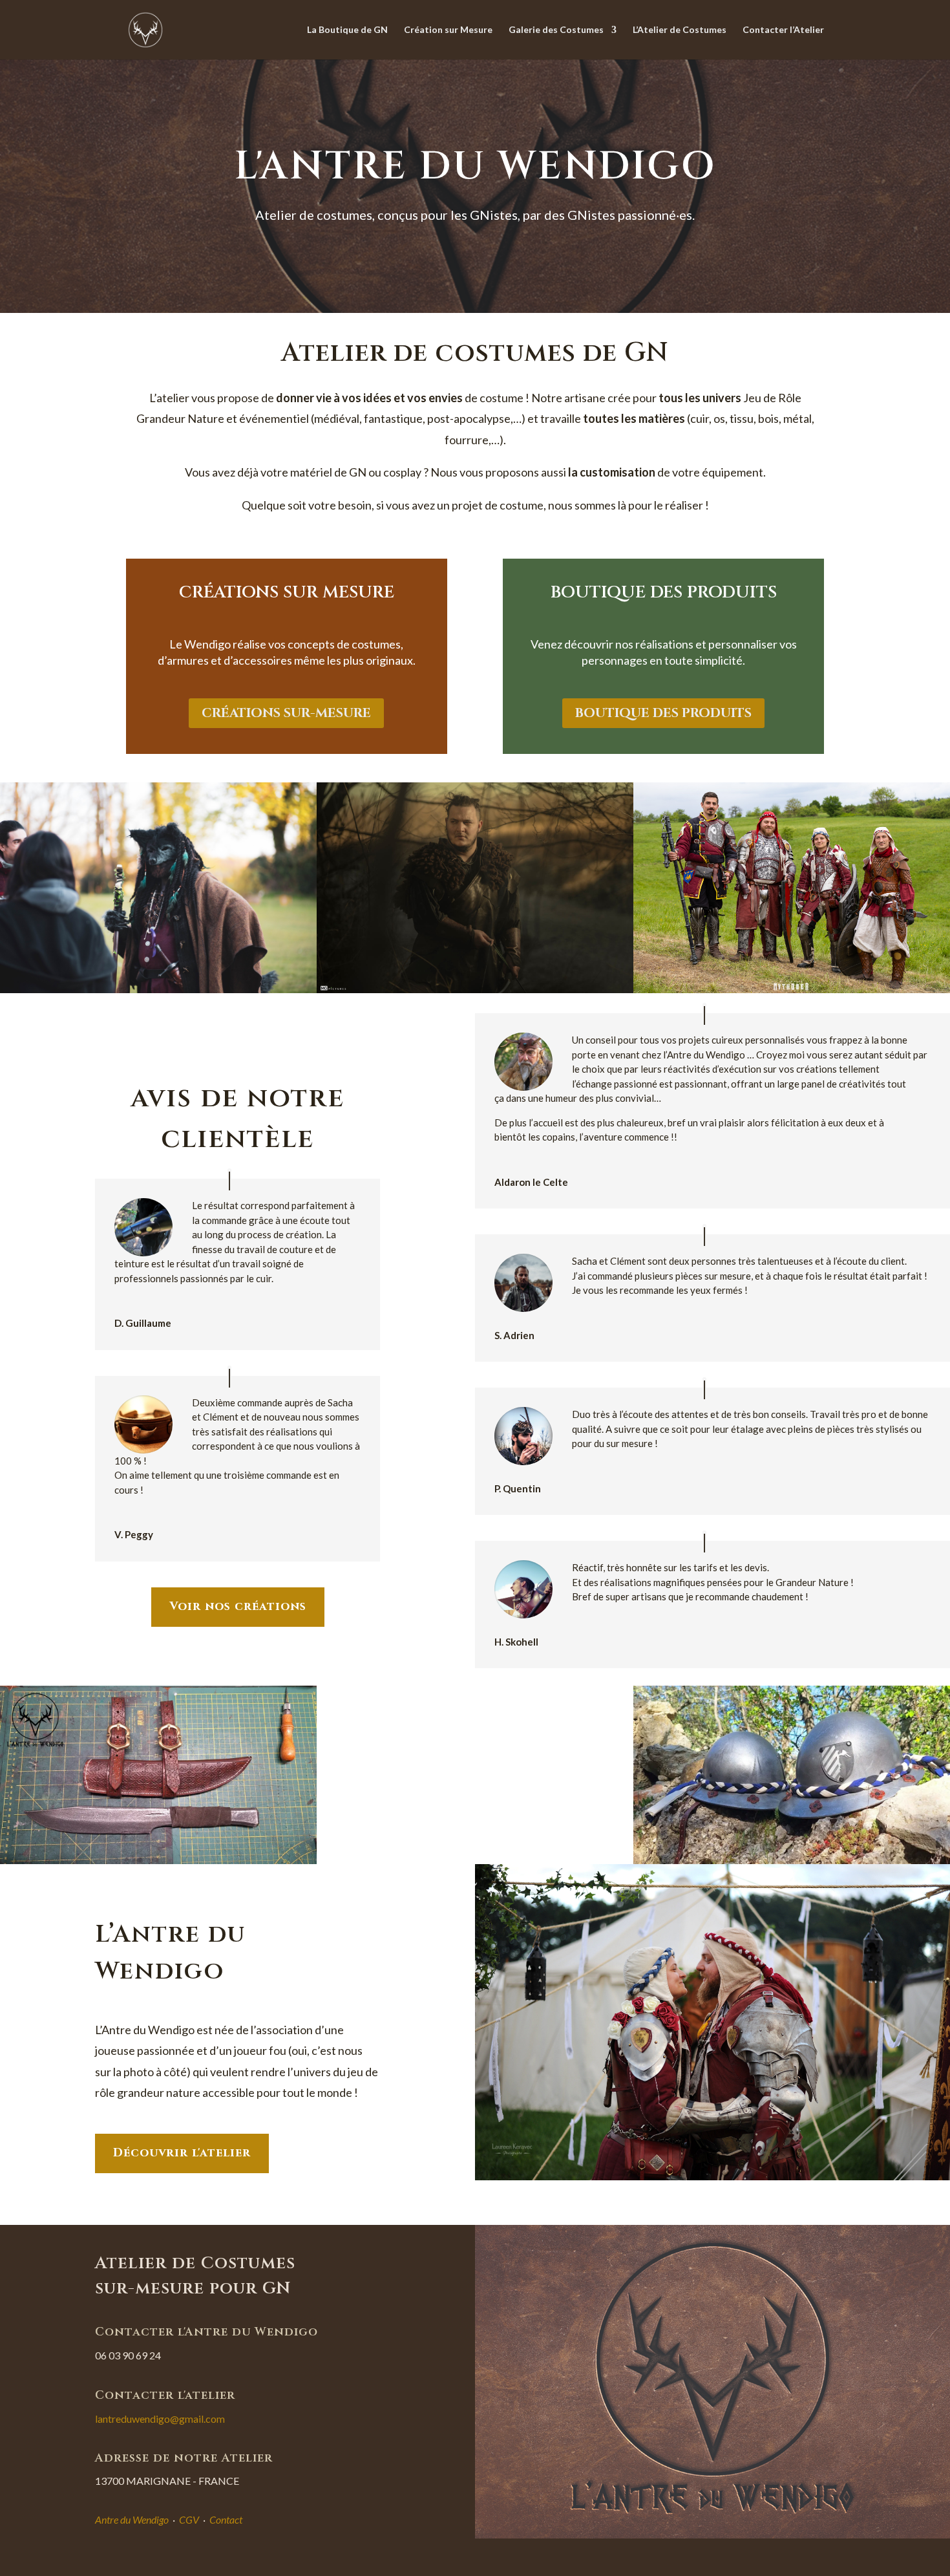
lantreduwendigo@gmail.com (160, 2419)
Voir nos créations (238, 1606)
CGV (189, 2519)
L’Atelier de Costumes (680, 30)
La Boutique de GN (347, 30)
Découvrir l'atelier (182, 2153)
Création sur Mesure (448, 30)
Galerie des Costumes (556, 30)
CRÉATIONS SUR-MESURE (286, 713)
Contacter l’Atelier (783, 30)
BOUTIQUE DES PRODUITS (663, 713)
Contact (226, 2519)
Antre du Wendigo (132, 2519)
